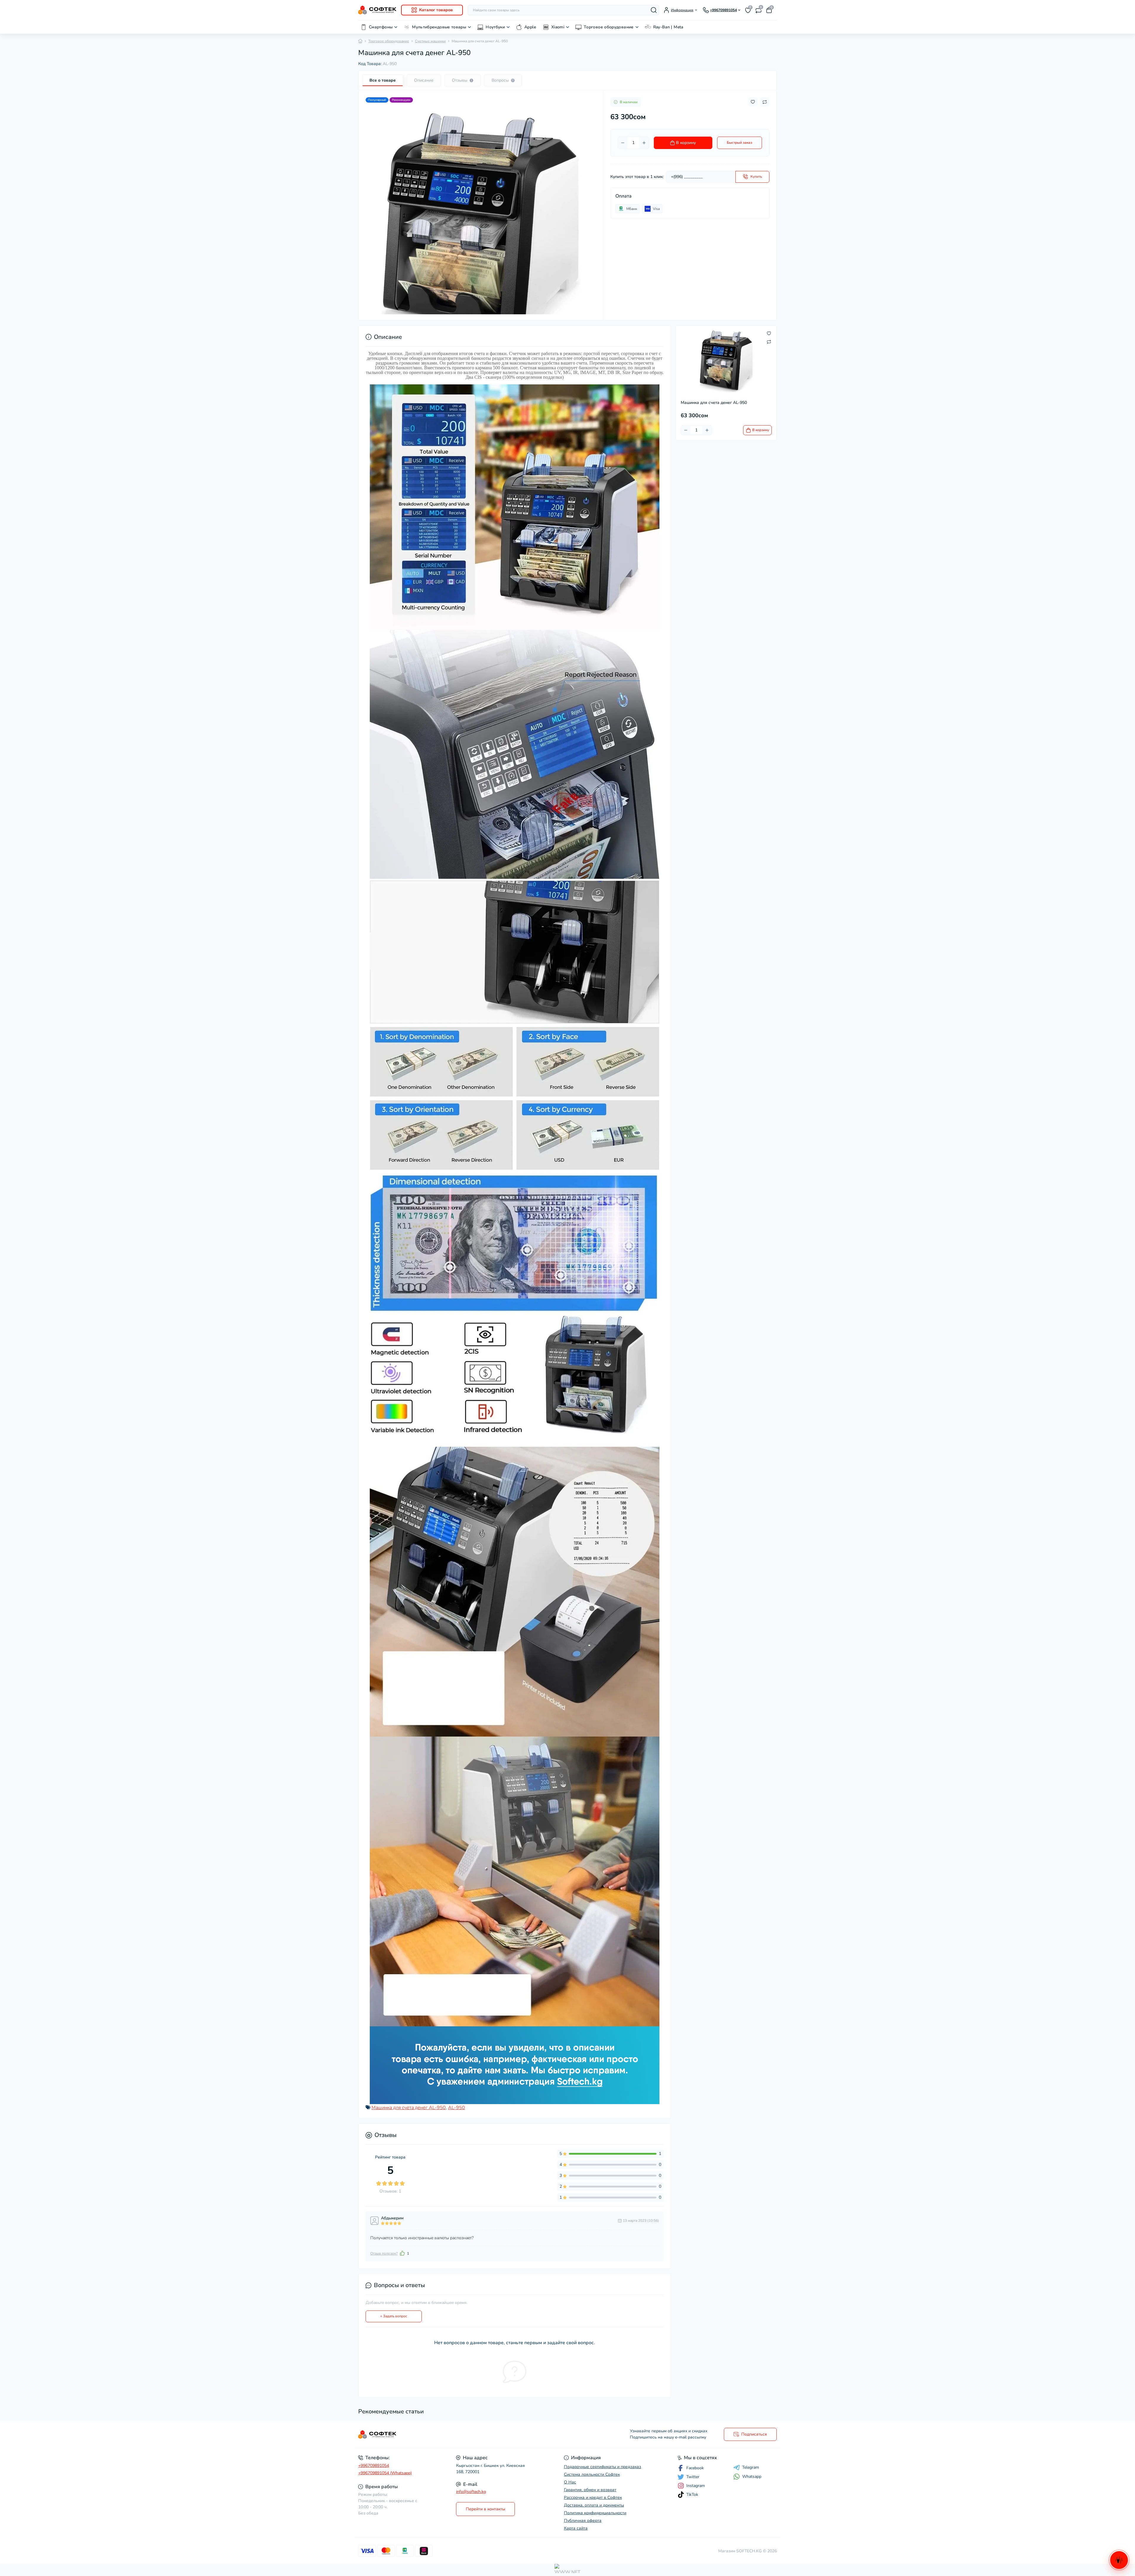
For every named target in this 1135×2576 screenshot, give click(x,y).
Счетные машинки (430, 41)
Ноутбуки (495, 27)
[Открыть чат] (1119, 2560)
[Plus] (644, 143)
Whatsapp (752, 2477)
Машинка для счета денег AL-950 (409, 2108)
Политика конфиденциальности (595, 2513)
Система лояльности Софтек (592, 2474)
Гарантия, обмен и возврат (590, 2490)
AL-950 (457, 2108)
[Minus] (623, 143)
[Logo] (377, 10)
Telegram (751, 2467)
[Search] (654, 10)
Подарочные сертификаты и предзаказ (603, 2467)
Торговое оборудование (609, 27)
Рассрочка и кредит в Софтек (593, 2497)
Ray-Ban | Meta (668, 27)
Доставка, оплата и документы (594, 2505)
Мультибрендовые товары (439, 27)
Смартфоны (381, 27)
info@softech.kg (471, 2492)
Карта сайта (576, 2528)
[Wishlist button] (753, 102)
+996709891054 (374, 2466)
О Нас (570, 2482)
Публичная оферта (583, 2521)
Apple (530, 27)
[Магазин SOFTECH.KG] (461, 2435)
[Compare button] (765, 102)
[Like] (402, 2253)
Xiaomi (558, 27)
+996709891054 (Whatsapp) (385, 2473)
